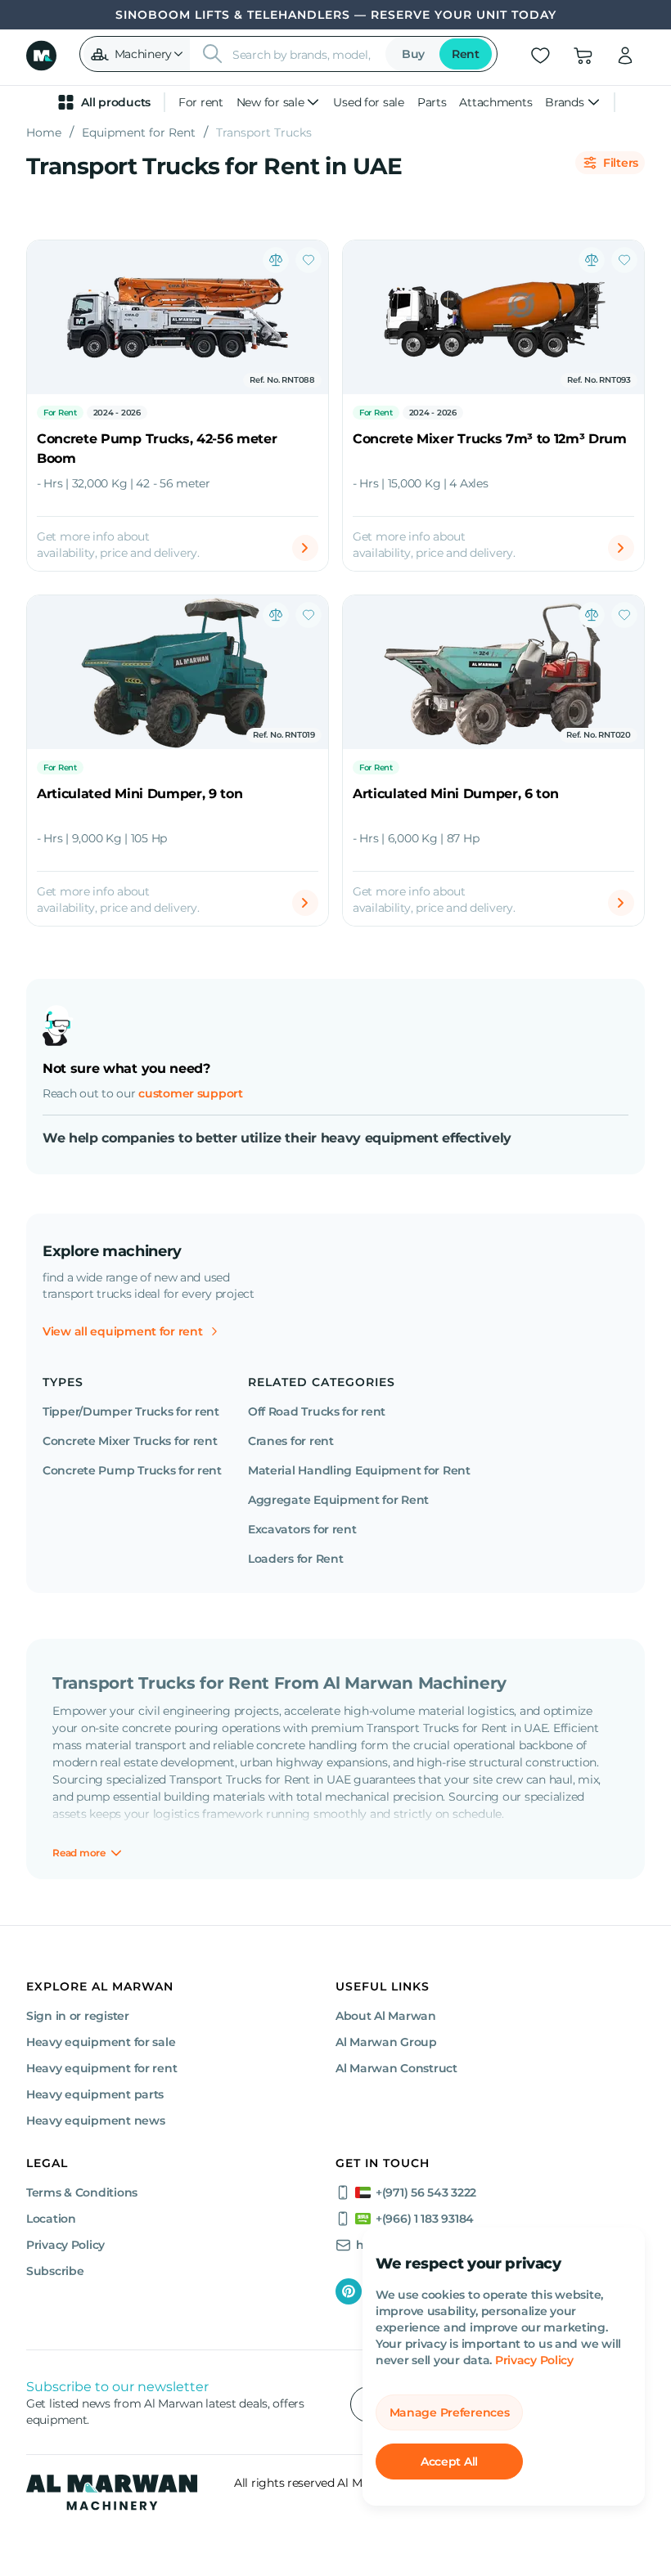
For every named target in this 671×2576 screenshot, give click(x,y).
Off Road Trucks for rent (317, 1411)
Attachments (495, 102)
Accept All (449, 2462)
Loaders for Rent (296, 1559)
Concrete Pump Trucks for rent (132, 1470)
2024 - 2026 (117, 413)
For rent (201, 102)
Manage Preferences (450, 2412)
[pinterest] (349, 2291)
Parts (432, 102)
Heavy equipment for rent (101, 2068)
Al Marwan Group (386, 2042)
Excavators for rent (302, 1529)
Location (51, 2219)
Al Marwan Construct (396, 2068)
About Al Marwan (386, 2016)
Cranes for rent (291, 1441)
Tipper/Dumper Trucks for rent (131, 1411)
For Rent (60, 413)
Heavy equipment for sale (101, 2042)
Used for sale (368, 102)
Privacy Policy (534, 2360)
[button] (137, 54)
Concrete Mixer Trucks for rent (130, 1441)
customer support (191, 1093)
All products (116, 102)
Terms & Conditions (82, 2192)
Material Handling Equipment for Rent (359, 1470)
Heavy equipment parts (95, 2094)
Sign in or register (78, 2016)
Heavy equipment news (95, 2120)
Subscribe (55, 2271)
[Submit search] (213, 54)
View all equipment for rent (122, 1331)
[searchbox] (304, 54)
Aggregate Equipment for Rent (338, 1500)
